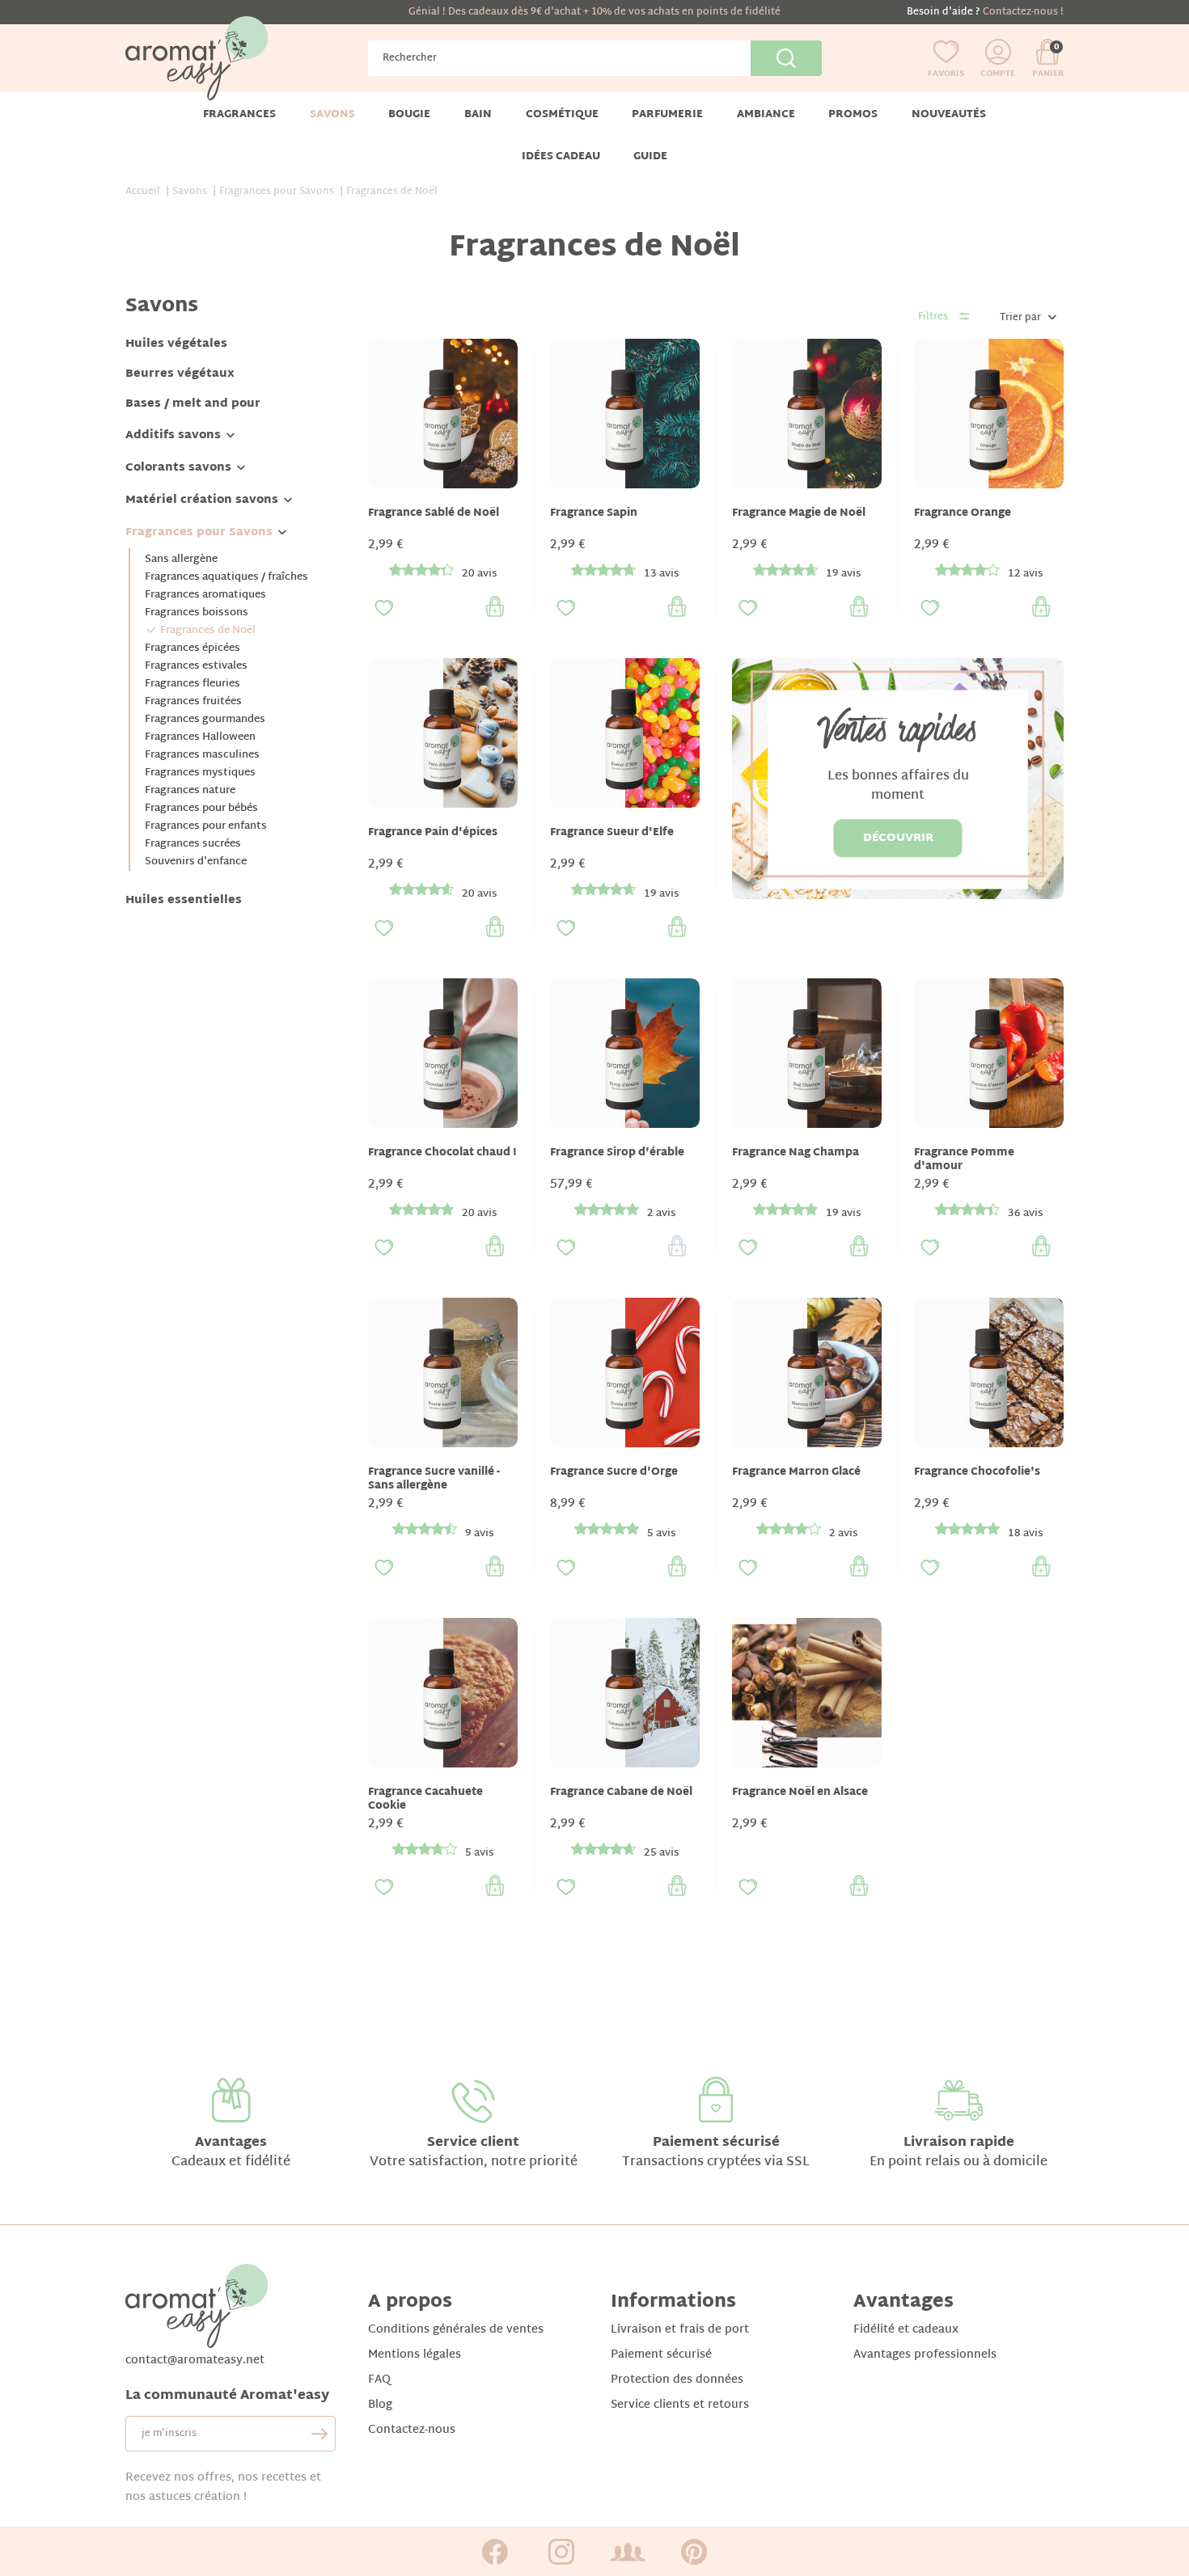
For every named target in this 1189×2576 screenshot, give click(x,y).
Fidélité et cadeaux (906, 2330)
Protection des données (677, 2380)
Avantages (231, 2143)
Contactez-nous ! (1023, 12)
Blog (380, 2405)
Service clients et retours (680, 2405)
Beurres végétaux (180, 374)
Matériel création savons (202, 500)
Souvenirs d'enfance (196, 862)
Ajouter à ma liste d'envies (384, 608)
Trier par (1020, 318)
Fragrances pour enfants (206, 826)
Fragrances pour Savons (199, 532)
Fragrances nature (190, 791)
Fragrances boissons (197, 613)
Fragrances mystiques (200, 773)
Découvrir (898, 838)
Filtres (933, 317)
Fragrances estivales (196, 666)
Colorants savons (178, 468)
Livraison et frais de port (680, 2330)
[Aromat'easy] (197, 59)
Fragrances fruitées (193, 702)
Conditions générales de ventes (456, 2330)
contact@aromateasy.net (195, 2361)
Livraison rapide (959, 2143)
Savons (162, 306)
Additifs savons (173, 435)
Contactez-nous (412, 2430)
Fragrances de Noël (208, 631)
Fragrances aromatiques (205, 595)
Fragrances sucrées (193, 844)
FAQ (379, 2380)
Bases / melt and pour (193, 404)
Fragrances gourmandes (205, 720)
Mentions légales (415, 2355)
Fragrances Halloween (200, 737)
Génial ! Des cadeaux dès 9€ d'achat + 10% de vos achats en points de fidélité (594, 12)
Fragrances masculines (202, 755)
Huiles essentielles (184, 900)
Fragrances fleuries (193, 684)
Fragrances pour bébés (201, 809)
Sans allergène (181, 560)
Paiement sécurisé (716, 2143)
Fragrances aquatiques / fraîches (226, 577)
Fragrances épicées (193, 648)
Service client (473, 2143)
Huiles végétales (176, 344)
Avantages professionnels (925, 2355)
